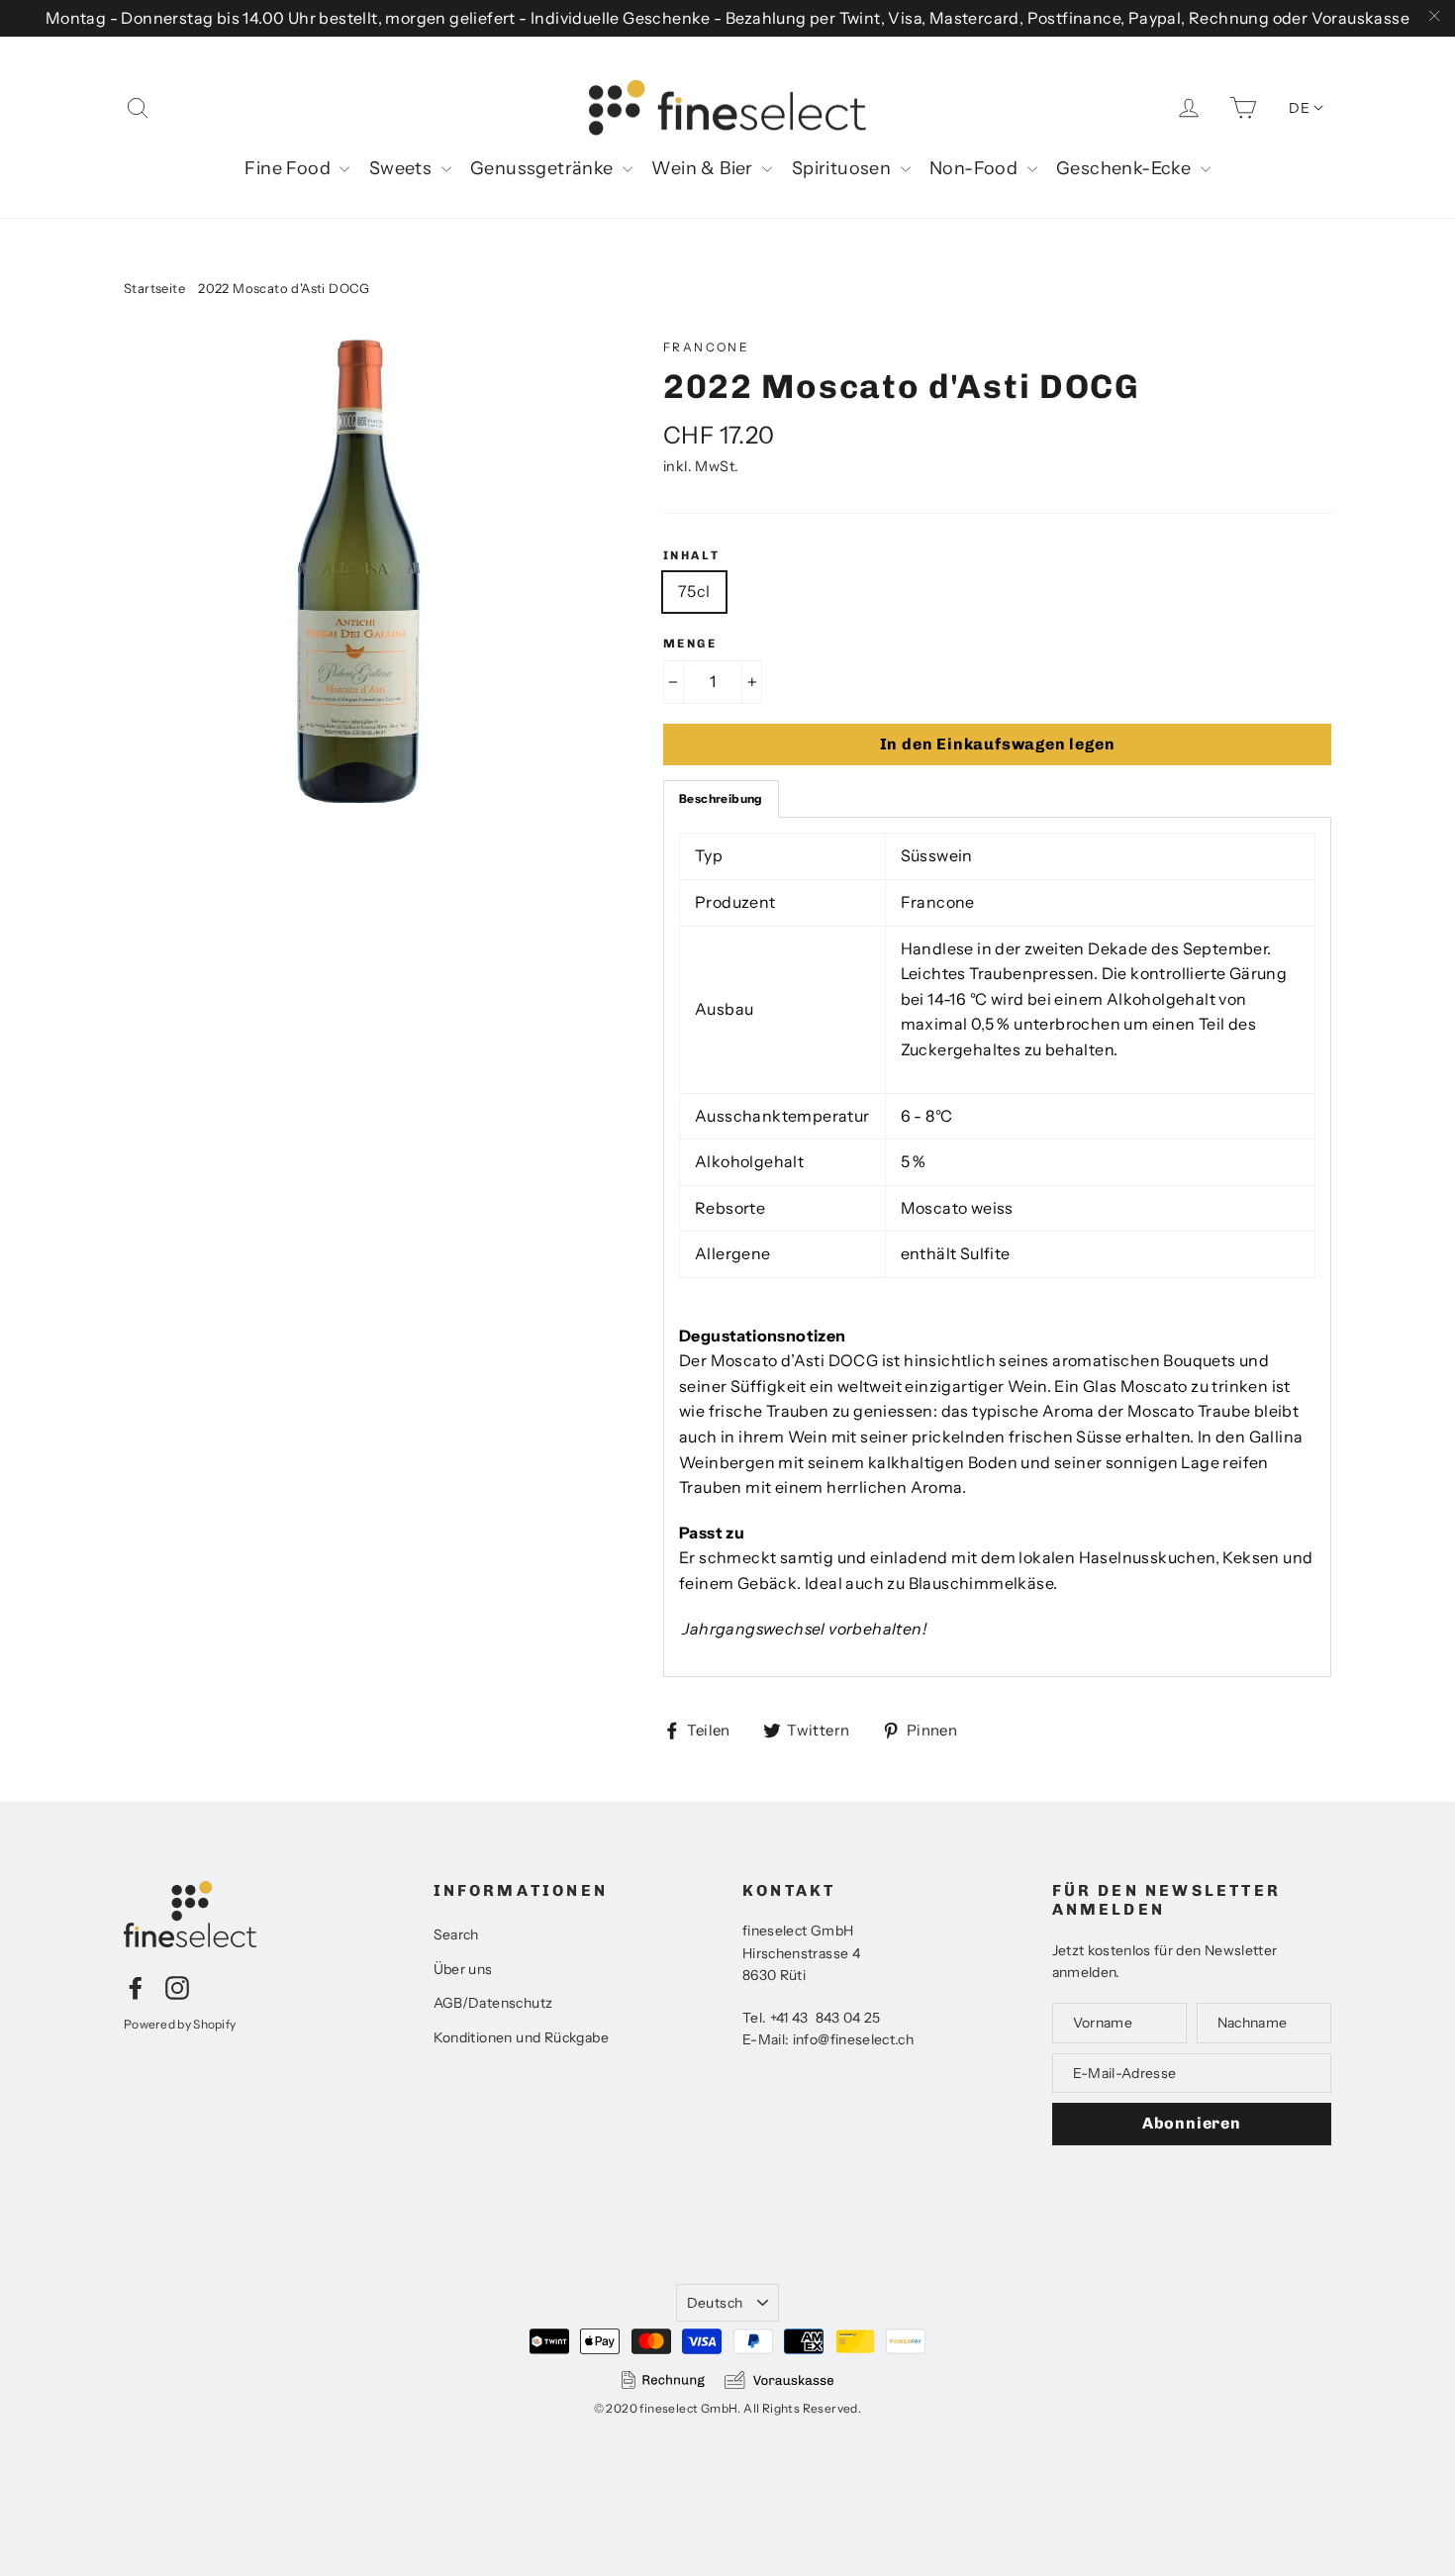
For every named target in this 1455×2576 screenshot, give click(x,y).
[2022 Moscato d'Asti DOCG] (356, 570)
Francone (706, 347)
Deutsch (715, 2303)
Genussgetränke (544, 168)
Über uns (463, 1969)
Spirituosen (844, 168)
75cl (694, 591)
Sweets (403, 168)
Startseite (154, 288)
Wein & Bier (704, 168)
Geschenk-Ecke (1126, 168)
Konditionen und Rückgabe (522, 2037)
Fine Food (290, 168)
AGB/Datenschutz (493, 2003)
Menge (690, 644)
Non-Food (976, 168)
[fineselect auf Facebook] (136, 1987)
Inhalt (691, 555)
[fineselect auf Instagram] (177, 1987)
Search (456, 1934)
